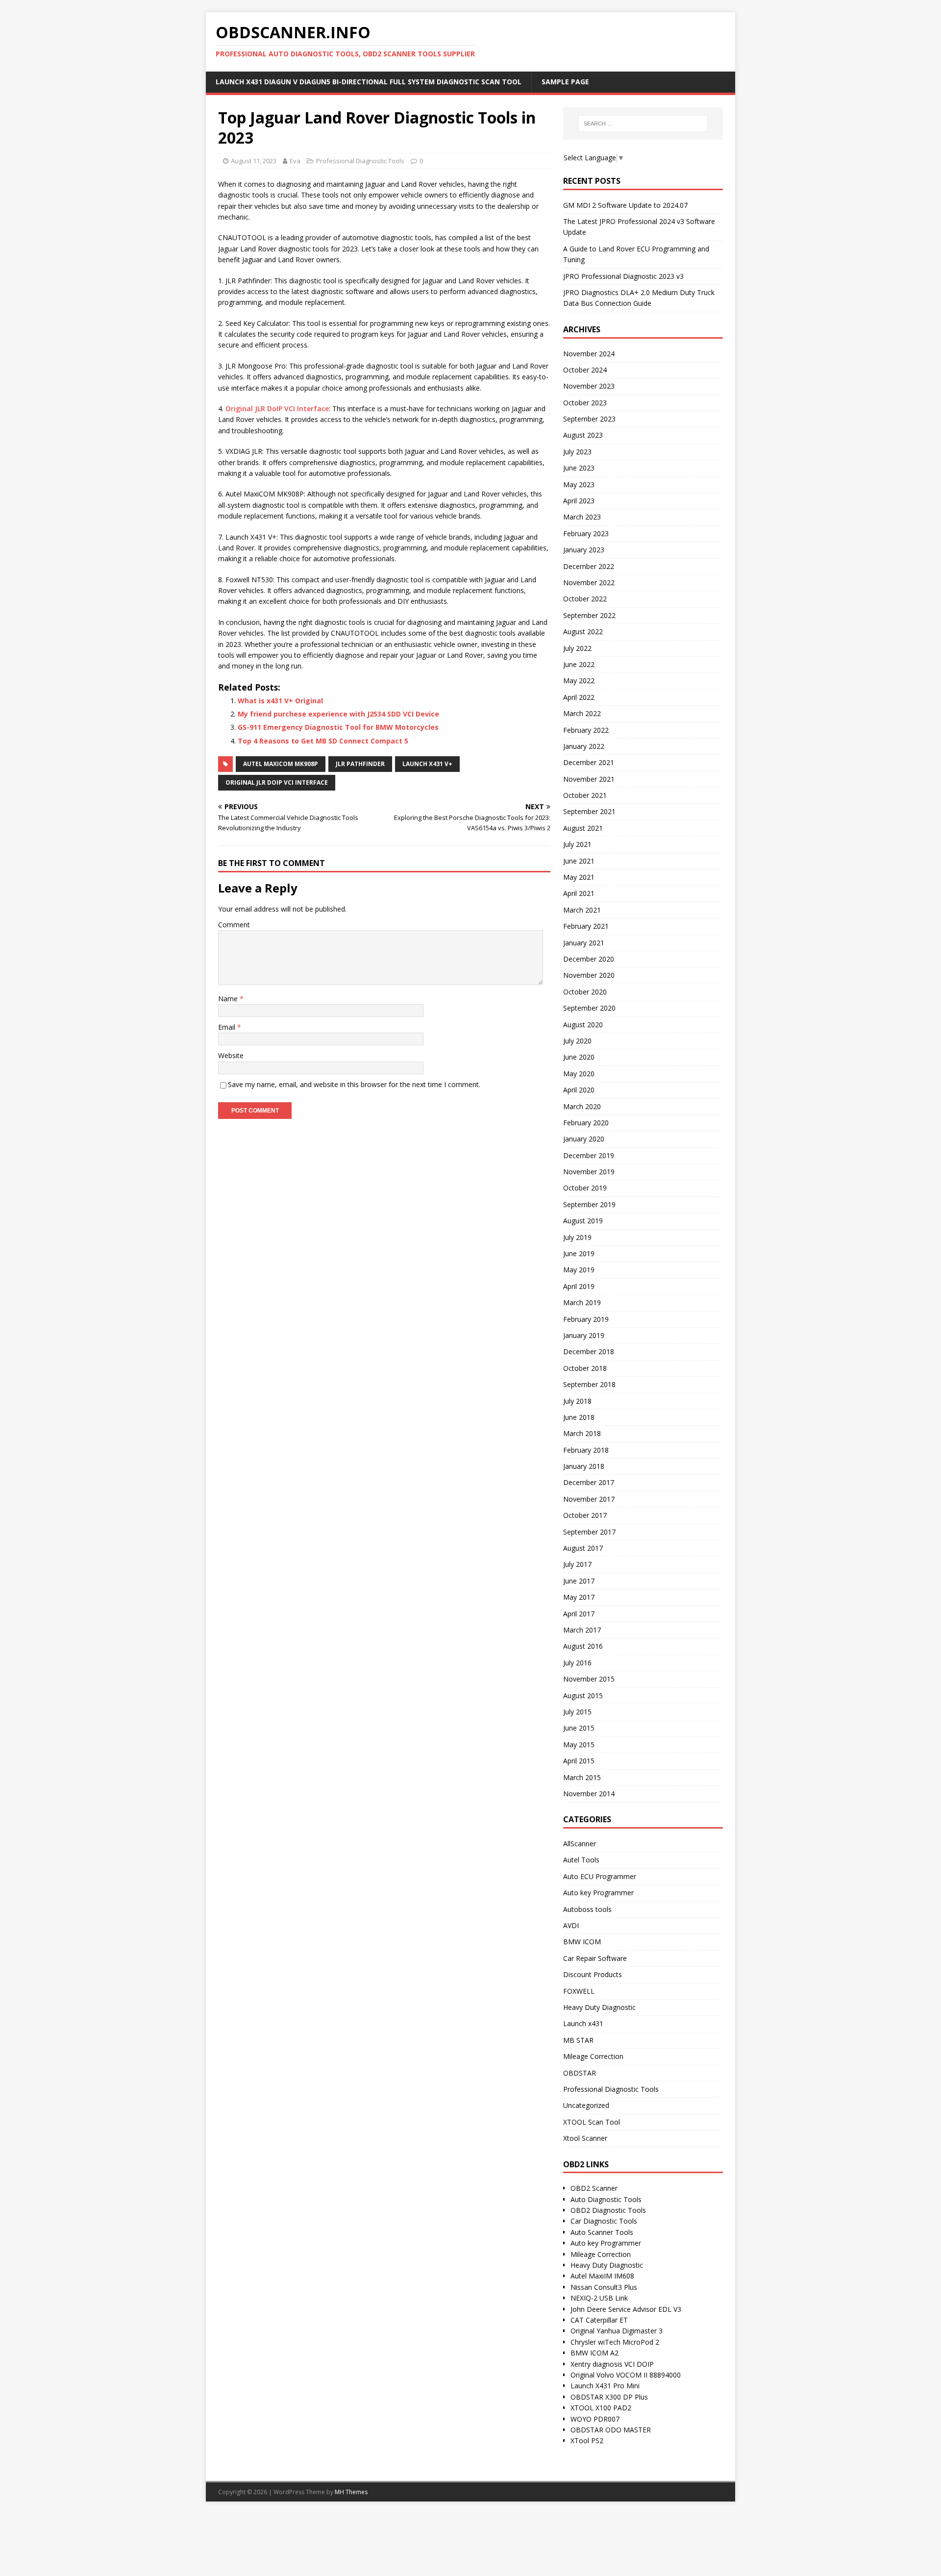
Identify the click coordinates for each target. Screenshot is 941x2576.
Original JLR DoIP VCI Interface (277, 409)
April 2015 (579, 1761)
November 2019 (589, 1172)
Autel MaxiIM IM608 (602, 2276)
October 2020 (585, 992)
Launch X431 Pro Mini (605, 2386)
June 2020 (579, 1057)
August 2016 (583, 1646)
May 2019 (579, 1270)
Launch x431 (583, 2023)
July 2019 (577, 1237)
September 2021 (589, 811)
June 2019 (579, 1253)
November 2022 (589, 582)
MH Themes (351, 2492)
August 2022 (583, 632)
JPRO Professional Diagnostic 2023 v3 (623, 276)
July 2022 (577, 648)
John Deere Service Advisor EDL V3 (626, 2309)
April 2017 (579, 1614)
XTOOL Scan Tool (592, 2122)
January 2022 (584, 746)
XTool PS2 (587, 2440)
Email (228, 1027)
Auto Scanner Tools (602, 2232)
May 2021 (579, 877)
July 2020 (577, 1041)
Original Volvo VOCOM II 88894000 (626, 2375)
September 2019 (589, 1204)
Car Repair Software (595, 1958)
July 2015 (577, 1712)
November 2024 (589, 354)
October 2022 (585, 599)
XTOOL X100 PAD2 (601, 2408)
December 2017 (589, 1482)
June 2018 (579, 1417)
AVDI (571, 1925)
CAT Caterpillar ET (599, 2320)
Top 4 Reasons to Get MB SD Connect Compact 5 (323, 741)
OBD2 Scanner (594, 2188)
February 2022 (586, 730)
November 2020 (589, 975)
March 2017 (582, 1630)
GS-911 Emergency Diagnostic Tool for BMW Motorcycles (338, 727)
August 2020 (583, 1025)
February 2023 (586, 533)
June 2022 (579, 664)
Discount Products (593, 1974)
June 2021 (579, 861)
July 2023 (577, 452)
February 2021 (586, 926)
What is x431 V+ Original (280, 701)
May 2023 (579, 484)
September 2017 (589, 1532)
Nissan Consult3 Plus (604, 2287)
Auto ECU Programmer (600, 1876)
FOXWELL (579, 1991)
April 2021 (579, 893)
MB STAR (578, 2040)
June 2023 (579, 468)
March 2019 (582, 1302)
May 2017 (579, 1597)
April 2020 (579, 1090)
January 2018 (584, 1466)
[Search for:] (643, 124)
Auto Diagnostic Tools (606, 2199)
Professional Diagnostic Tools (360, 161)
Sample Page (565, 82)
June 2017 (579, 1581)
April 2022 (579, 697)
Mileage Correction (593, 2056)
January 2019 (584, 1335)
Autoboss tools (587, 1909)
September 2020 (589, 1008)
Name (229, 999)
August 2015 (583, 1696)
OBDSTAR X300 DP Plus (609, 2397)
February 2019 (586, 1319)
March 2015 (582, 1777)
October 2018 (585, 1368)
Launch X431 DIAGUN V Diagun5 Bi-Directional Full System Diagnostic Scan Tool (369, 82)
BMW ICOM (582, 1942)
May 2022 (579, 681)
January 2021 (584, 943)
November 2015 (589, 1679)
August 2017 (583, 1548)
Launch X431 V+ (427, 764)
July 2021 (577, 844)
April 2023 (579, 501)
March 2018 (582, 1433)
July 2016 (577, 1663)
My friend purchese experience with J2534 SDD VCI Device (338, 714)
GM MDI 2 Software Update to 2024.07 (625, 205)
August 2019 (583, 1221)
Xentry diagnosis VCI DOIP (612, 2364)
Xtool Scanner (585, 2138)
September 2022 (589, 615)
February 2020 (586, 1123)
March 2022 (582, 713)
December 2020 (589, 959)
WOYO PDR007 (595, 2419)
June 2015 (579, 1728)
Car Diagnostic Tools (604, 2221)
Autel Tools (581, 1860)
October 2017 (585, 1515)
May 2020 (579, 1074)
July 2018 (577, 1401)
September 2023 (589, 419)
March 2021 (582, 910)
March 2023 (582, 517)
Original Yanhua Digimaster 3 (617, 2331)
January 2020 (584, 1139)
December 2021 (589, 762)
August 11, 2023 (254, 161)
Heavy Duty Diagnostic (599, 2007)
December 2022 (589, 566)
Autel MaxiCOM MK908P (281, 764)
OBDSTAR (580, 2073)
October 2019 (585, 1188)
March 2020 (582, 1106)
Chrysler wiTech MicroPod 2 (615, 2342)
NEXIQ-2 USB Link (599, 2298)
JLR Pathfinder (360, 764)
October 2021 (585, 795)
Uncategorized (586, 2105)
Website (231, 1055)
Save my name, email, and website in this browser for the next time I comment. (354, 1084)
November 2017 (589, 1499)
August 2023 (583, 435)
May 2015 (579, 1745)
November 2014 (589, 1794)
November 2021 (589, 779)
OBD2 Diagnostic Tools (608, 2210)
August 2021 (583, 828)
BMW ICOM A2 (594, 2353)
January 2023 (584, 550)
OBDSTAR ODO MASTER (611, 2430)
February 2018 (586, 1450)
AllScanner (580, 1844)
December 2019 (589, 1155)
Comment (234, 925)
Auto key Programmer (598, 1893)
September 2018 (589, 1384)
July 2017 (577, 1564)
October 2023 (585, 403)
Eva (295, 161)
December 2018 (589, 1351)
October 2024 (585, 370)
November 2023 (589, 386)
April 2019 (579, 1286)
